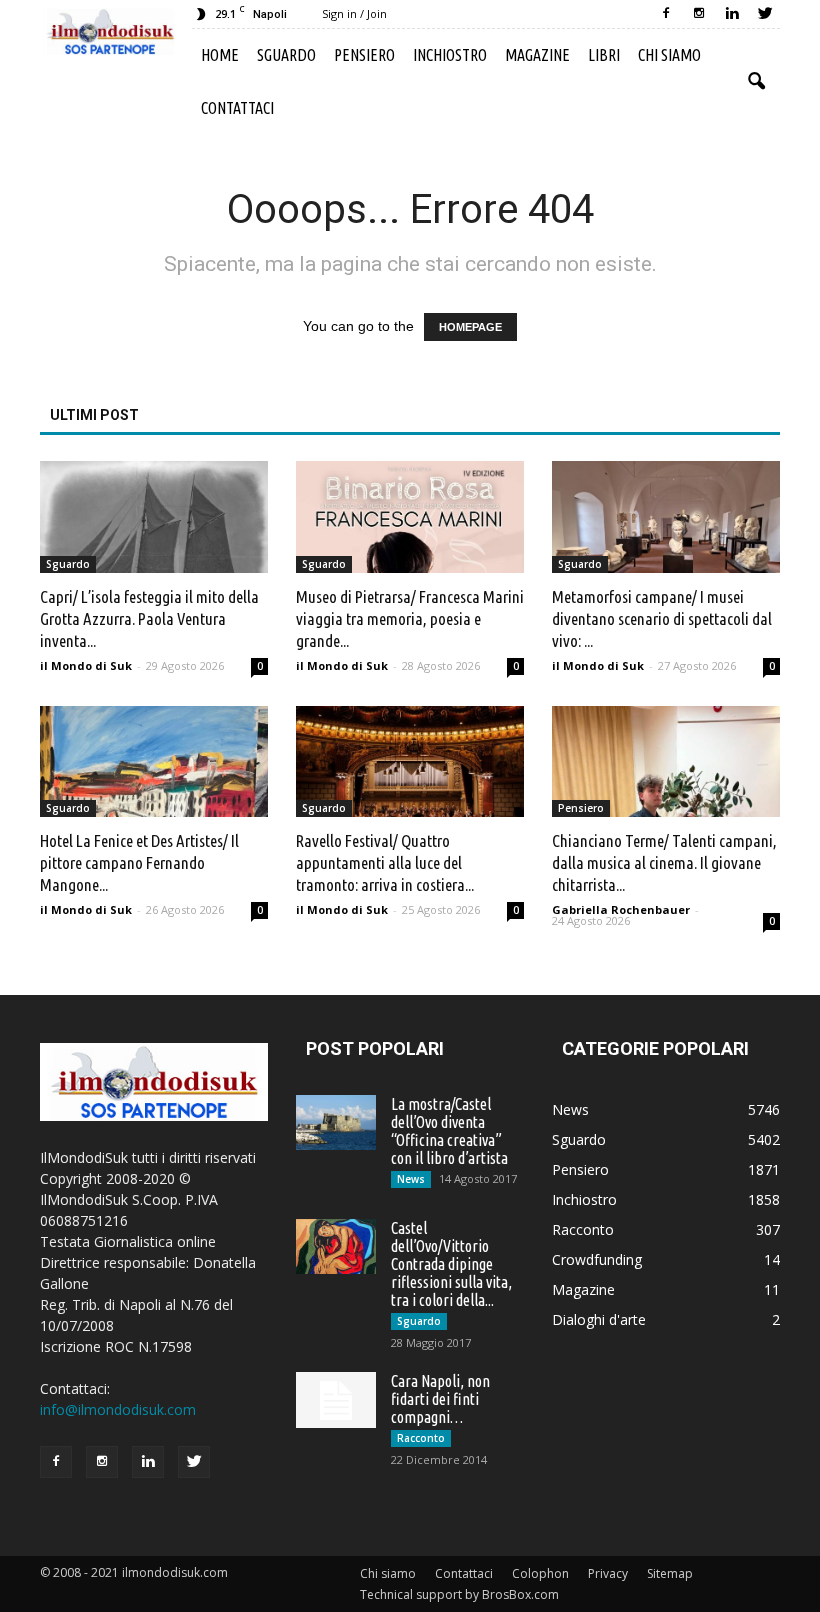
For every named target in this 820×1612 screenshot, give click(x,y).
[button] (756, 82)
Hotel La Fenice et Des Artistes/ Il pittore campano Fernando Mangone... (139, 862)
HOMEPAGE (470, 327)
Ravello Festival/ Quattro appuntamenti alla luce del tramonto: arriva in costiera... (385, 862)
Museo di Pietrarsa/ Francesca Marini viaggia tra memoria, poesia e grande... (410, 618)
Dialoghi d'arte (599, 1319)
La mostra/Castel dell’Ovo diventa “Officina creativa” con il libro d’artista (449, 1131)
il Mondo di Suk (86, 665)
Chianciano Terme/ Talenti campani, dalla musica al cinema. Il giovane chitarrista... (664, 862)
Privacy (608, 1573)
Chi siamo (669, 55)
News (411, 1179)
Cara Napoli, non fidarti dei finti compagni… (440, 1399)
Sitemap (670, 1573)
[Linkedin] (732, 14)
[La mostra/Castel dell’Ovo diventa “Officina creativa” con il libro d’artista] (336, 1122)
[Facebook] (666, 14)
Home (220, 55)
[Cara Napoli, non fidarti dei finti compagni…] (336, 1400)
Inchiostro (450, 55)
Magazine (537, 55)
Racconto (421, 1438)
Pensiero (364, 55)
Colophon (540, 1573)
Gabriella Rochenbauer (621, 909)
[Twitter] (765, 14)
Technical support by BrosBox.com (459, 1594)
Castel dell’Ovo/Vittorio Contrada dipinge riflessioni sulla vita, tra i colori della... (451, 1264)
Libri (604, 55)
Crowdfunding (597, 1259)
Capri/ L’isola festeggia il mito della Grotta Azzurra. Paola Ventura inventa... (149, 618)
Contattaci (237, 108)
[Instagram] (699, 14)
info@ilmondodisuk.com (118, 1409)
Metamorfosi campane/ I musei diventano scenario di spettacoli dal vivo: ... (662, 618)
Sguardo (286, 55)
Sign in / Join (354, 13)
